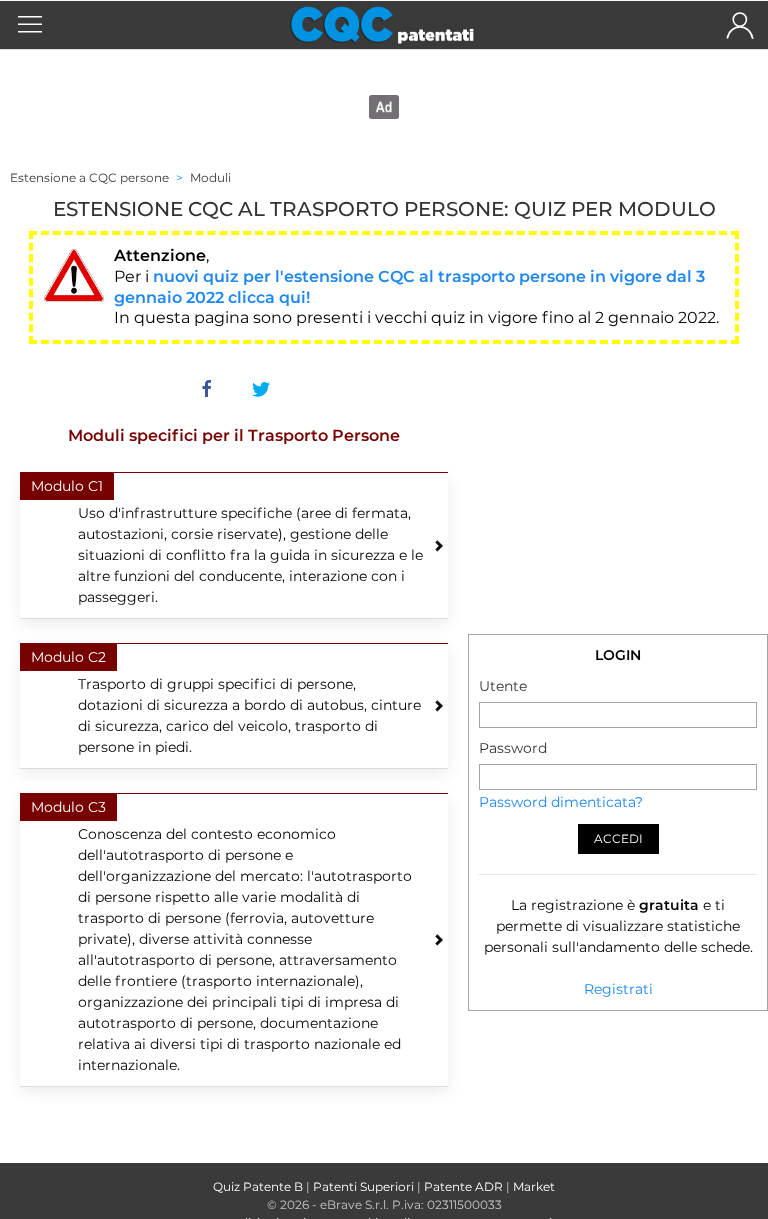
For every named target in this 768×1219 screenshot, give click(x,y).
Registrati (618, 989)
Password (513, 748)
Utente (503, 686)
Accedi (618, 838)
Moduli (210, 177)
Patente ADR (463, 1186)
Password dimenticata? (561, 802)
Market (534, 1186)
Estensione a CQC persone (89, 177)
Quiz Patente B (258, 1186)
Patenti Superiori (363, 1186)
